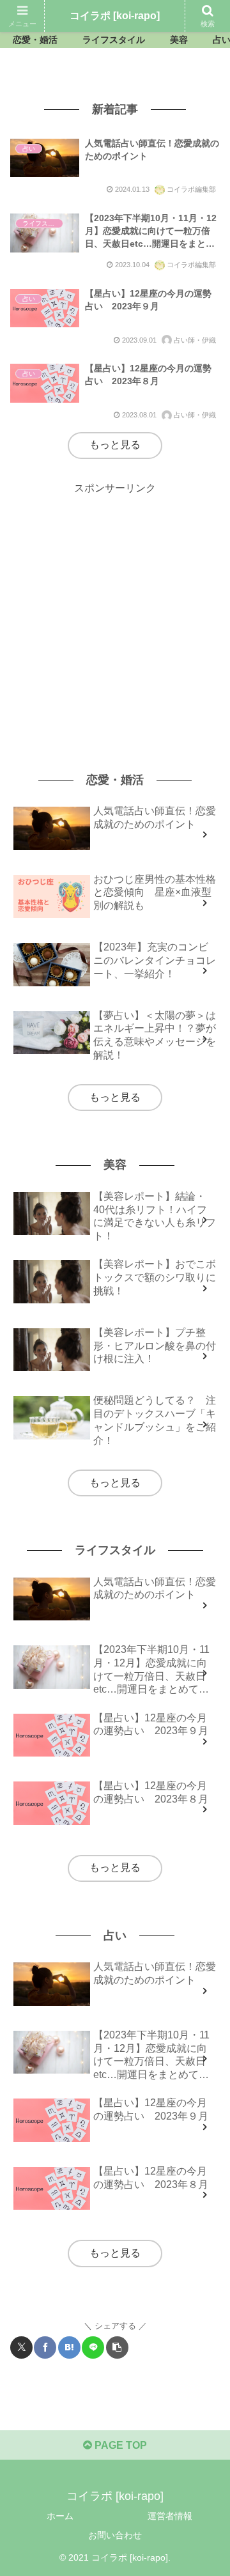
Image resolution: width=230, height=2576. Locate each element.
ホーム (60, 2516)
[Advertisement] (115, 613)
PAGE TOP (119, 2445)
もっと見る (115, 445)
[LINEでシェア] (93, 2347)
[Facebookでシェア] (45, 2347)
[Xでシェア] (21, 2347)
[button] (117, 2347)
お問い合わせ (115, 2535)
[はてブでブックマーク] (69, 2347)
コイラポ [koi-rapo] (115, 16)
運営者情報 (170, 2516)
